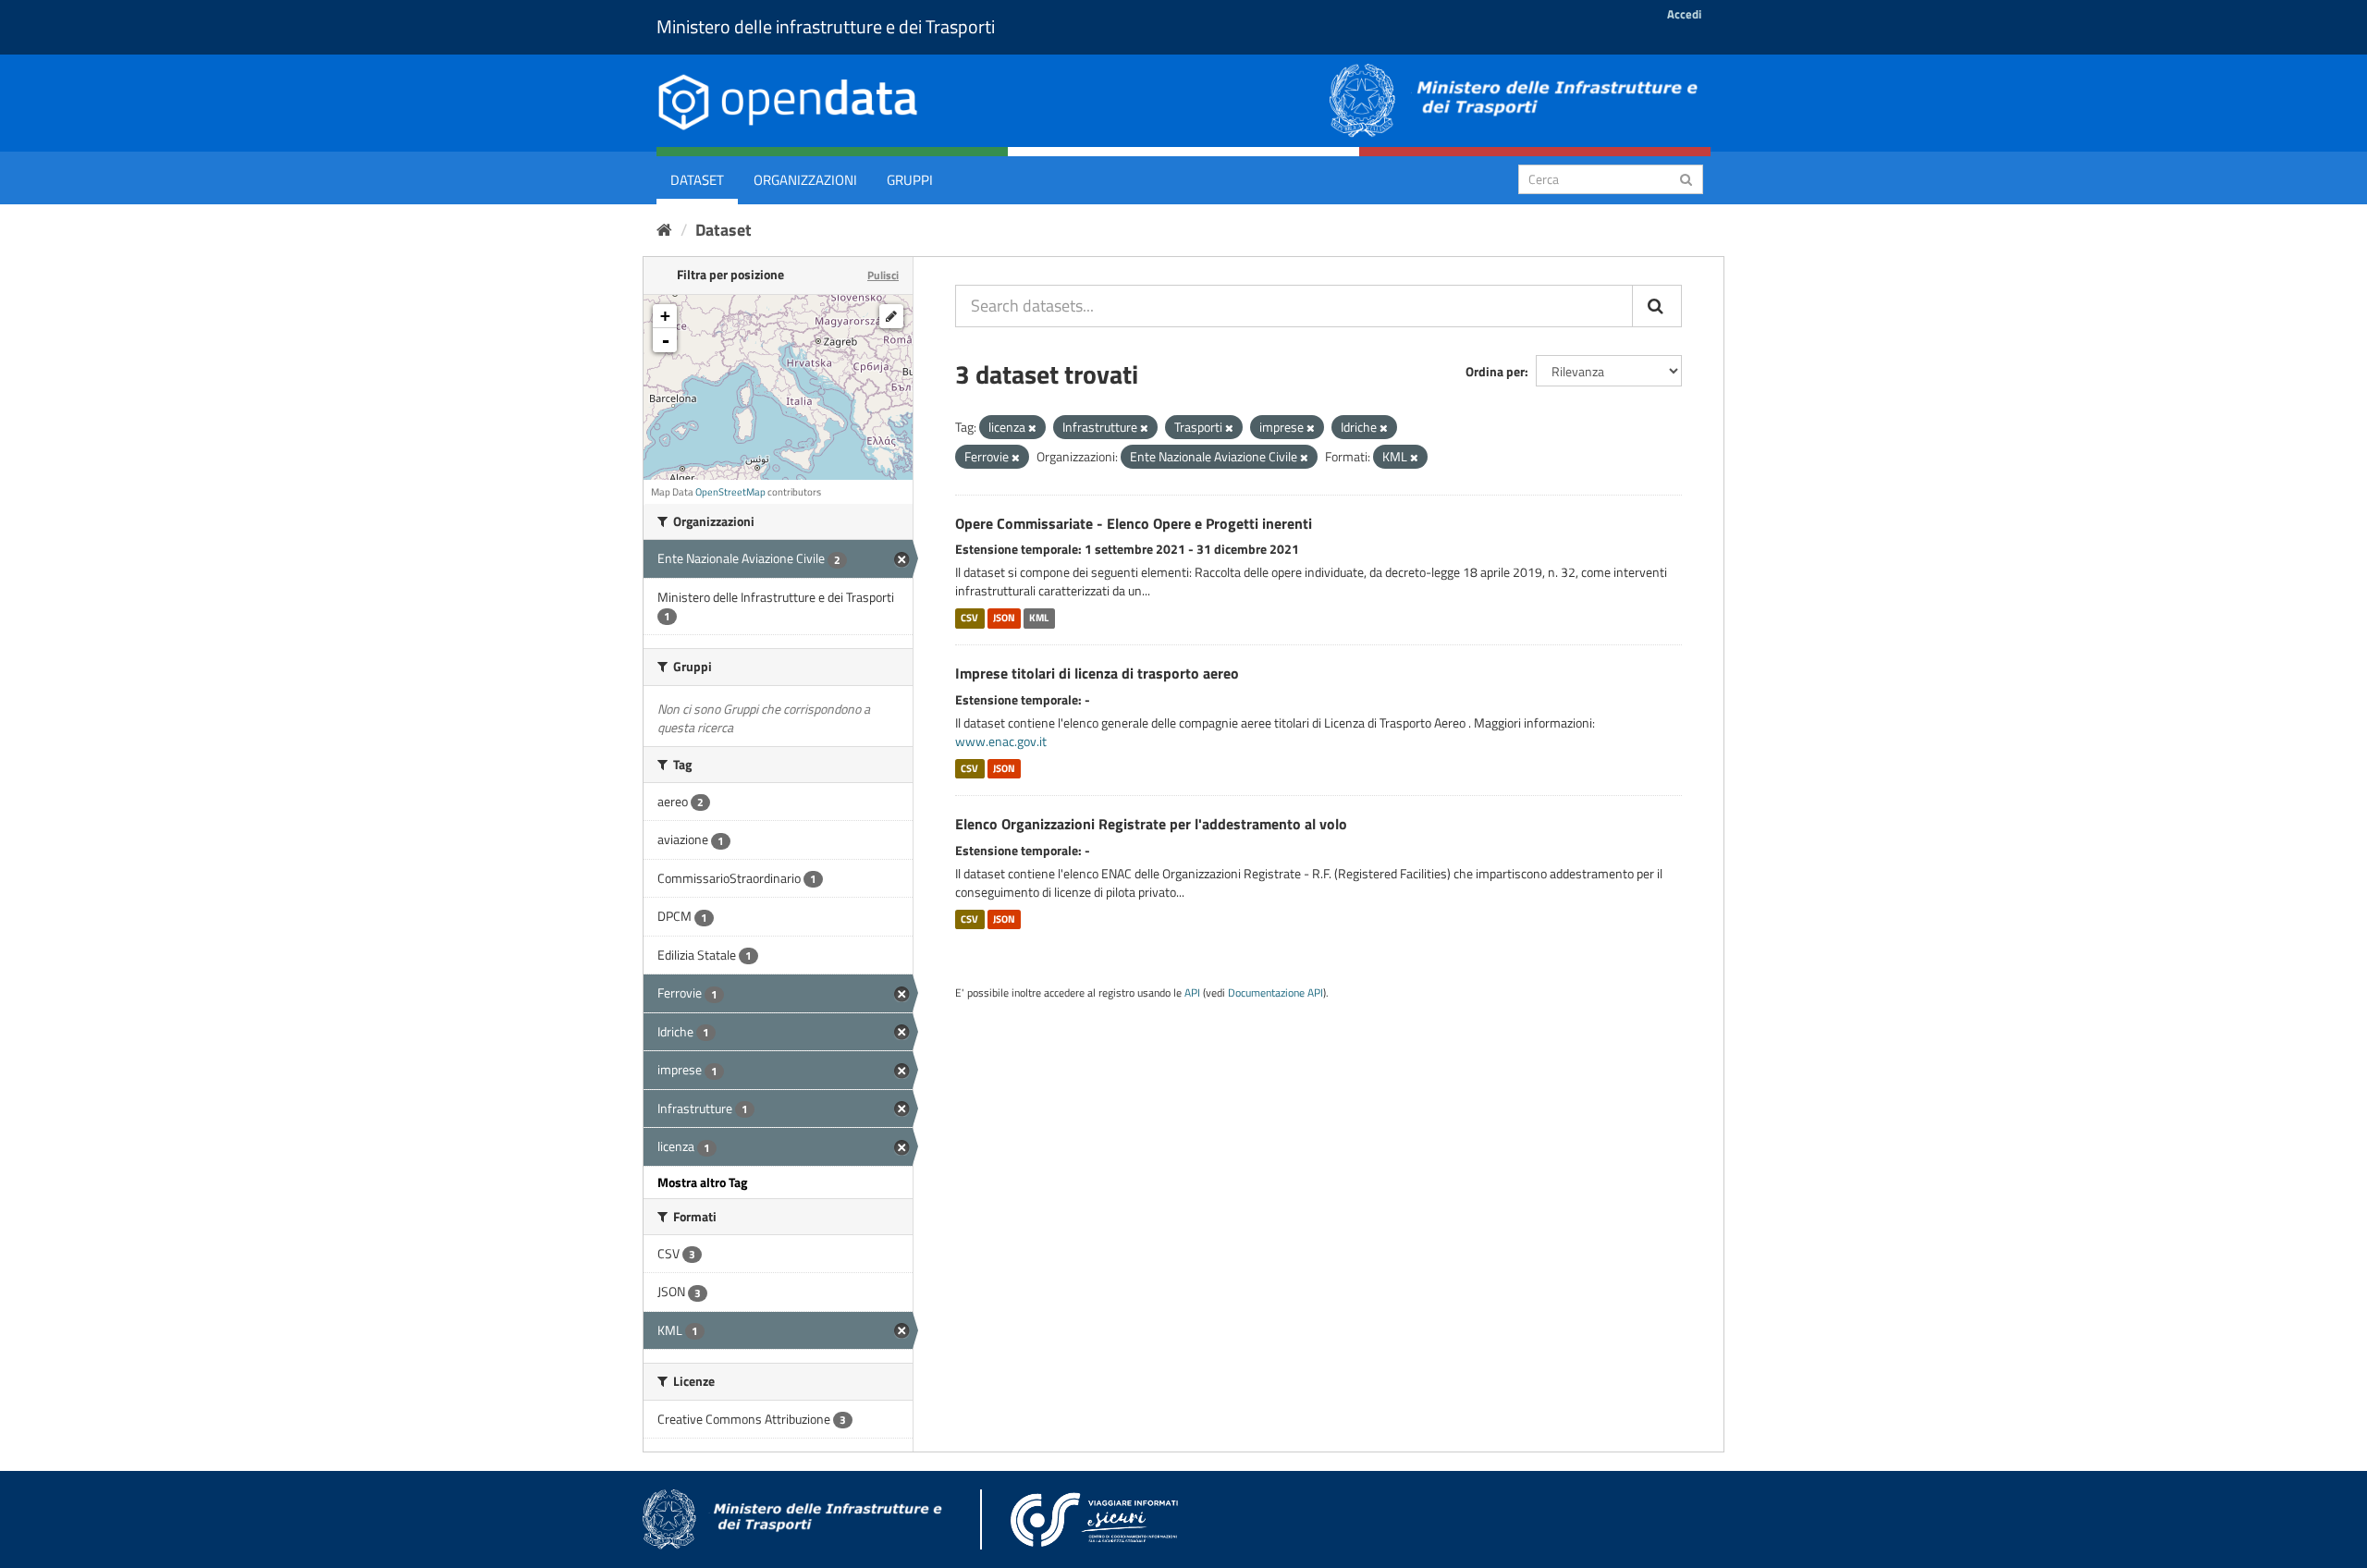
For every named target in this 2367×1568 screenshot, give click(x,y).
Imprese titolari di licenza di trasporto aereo (1097, 673)
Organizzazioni (805, 180)
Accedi (1684, 14)
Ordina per (1495, 371)
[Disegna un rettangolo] (891, 316)
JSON (1004, 618)
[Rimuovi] (1032, 428)
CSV (969, 618)
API (1192, 993)
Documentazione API (1275, 993)
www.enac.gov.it (1001, 741)
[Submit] (1686, 178)
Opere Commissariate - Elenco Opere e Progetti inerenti (1134, 523)
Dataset (697, 180)
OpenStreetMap (730, 492)
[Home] (664, 230)
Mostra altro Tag (702, 1182)
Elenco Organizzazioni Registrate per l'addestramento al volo (1151, 824)
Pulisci (883, 275)
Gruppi (910, 180)
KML (1039, 618)
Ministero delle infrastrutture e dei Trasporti (826, 26)
